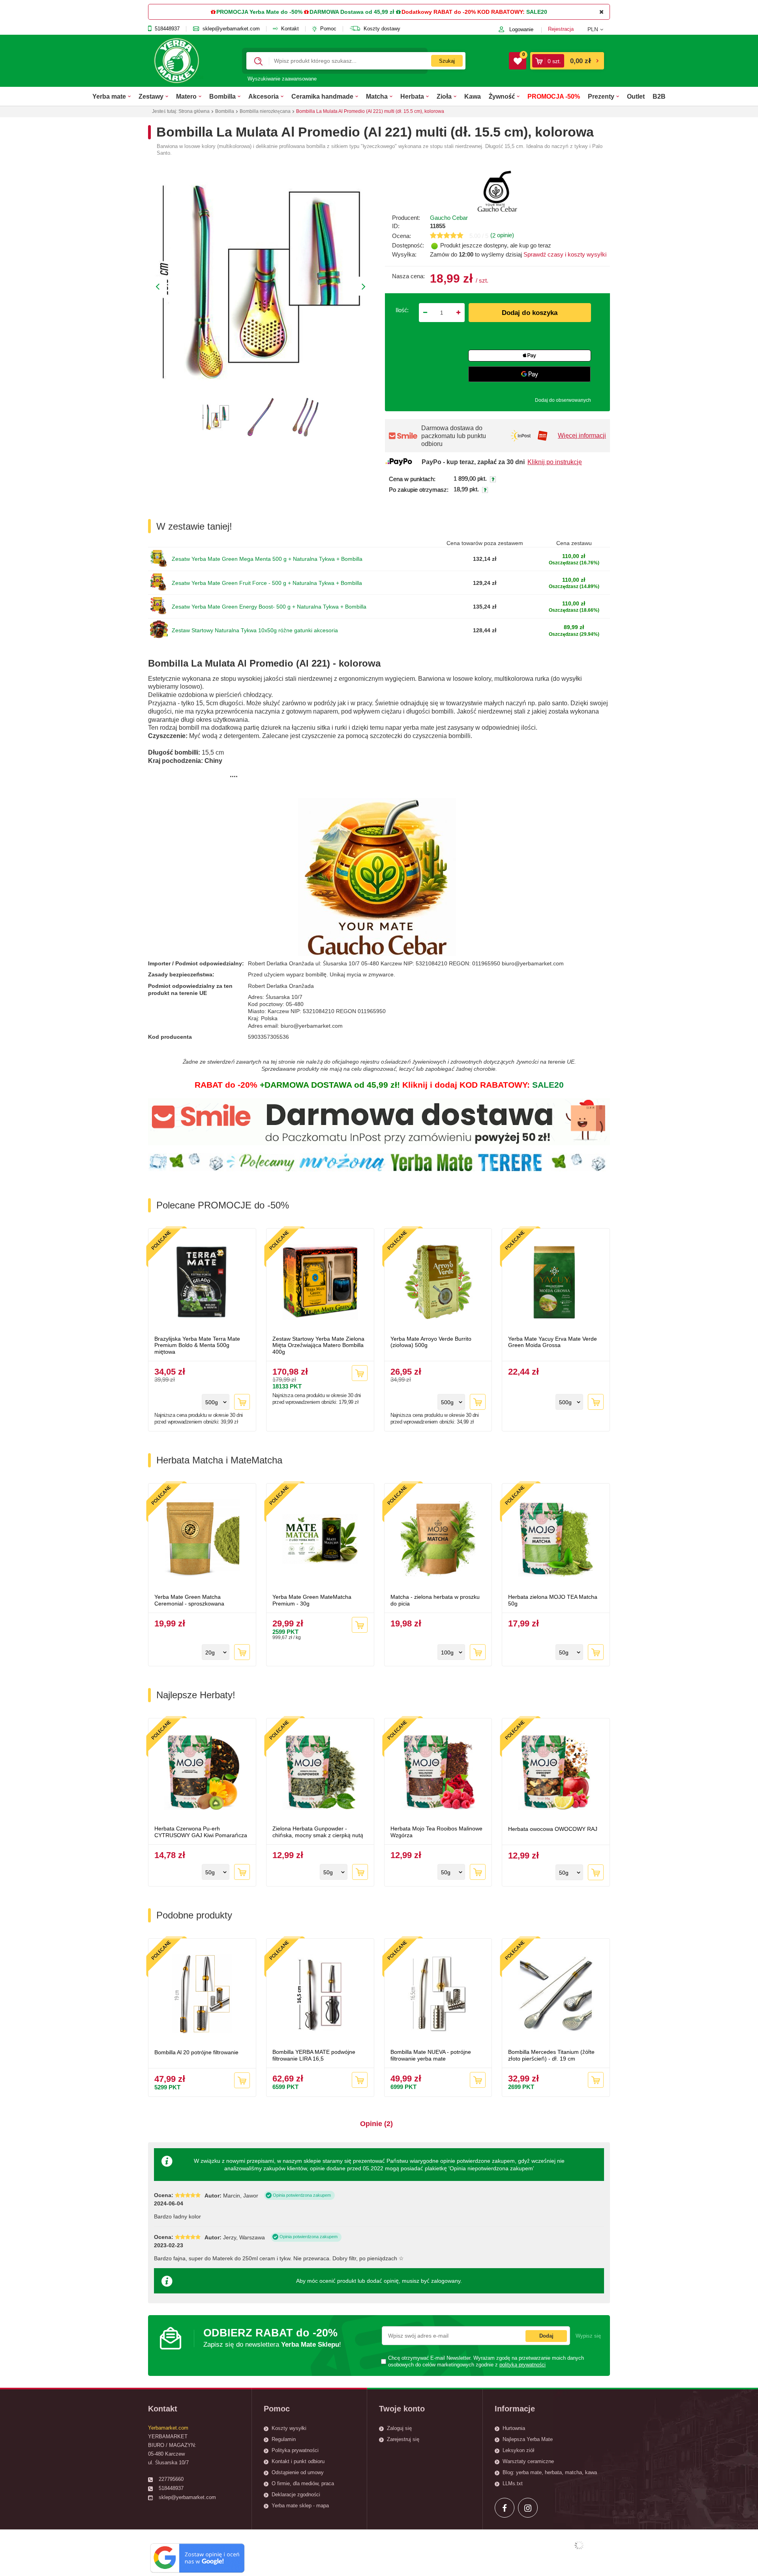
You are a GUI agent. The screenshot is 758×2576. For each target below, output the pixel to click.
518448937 (167, 29)
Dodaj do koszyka (530, 313)
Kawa (473, 96)
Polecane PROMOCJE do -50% (223, 1205)
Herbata (412, 96)
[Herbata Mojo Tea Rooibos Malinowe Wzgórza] (438, 1773)
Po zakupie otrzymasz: (419, 490)
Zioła (444, 96)
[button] (599, 29)
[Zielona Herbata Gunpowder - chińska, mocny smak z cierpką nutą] (320, 1773)
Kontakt (290, 29)
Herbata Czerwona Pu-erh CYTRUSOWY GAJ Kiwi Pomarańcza (201, 1832)
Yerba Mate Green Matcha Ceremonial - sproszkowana (189, 1600)
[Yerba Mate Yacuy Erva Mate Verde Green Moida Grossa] (556, 1283)
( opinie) (502, 235)
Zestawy (151, 96)
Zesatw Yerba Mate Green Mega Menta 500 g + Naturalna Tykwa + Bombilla (267, 559)
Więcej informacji (582, 436)
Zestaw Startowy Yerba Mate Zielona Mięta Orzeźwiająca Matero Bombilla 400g (318, 1345)
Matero (186, 96)
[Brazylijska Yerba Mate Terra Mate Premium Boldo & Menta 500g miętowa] (202, 1283)
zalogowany (446, 2281)
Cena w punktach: (412, 479)
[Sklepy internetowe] (579, 2545)
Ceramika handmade (322, 96)
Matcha (377, 96)
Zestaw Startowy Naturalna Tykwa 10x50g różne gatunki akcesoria (255, 630)
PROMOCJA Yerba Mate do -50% (259, 12)
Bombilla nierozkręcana (265, 111)
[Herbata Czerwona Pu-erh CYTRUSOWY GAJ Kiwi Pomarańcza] (202, 1773)
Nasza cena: (408, 276)
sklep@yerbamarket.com (231, 29)
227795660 (171, 2479)
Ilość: (402, 310)
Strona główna (194, 111)
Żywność (502, 96)
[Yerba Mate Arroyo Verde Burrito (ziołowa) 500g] (438, 1283)
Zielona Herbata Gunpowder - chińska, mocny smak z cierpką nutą (318, 1832)
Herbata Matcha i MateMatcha (219, 1460)
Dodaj (546, 2336)
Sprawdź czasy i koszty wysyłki (564, 254)
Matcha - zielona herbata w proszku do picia (435, 1600)
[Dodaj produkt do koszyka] (242, 1402)
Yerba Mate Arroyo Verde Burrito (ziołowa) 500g (431, 1342)
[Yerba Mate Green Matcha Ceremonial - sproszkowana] (202, 1540)
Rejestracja (561, 29)
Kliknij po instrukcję (555, 462)
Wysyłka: (404, 254)
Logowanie (521, 29)
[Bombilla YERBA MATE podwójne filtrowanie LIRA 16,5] (320, 1995)
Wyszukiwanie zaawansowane (282, 79)
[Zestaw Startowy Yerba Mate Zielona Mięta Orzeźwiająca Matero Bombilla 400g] (320, 1283)
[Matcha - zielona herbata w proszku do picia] (438, 1540)
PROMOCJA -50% (554, 96)
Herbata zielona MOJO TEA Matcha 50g (553, 1600)
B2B (659, 96)
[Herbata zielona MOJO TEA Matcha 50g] (556, 1540)
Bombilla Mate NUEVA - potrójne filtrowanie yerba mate (431, 2055)
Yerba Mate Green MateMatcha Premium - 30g (312, 1600)
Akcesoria (264, 96)
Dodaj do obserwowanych (563, 400)
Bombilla (222, 96)
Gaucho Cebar (449, 218)
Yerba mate (109, 96)
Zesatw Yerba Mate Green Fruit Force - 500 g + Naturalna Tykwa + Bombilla (267, 583)
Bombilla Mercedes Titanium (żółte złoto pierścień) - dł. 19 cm (551, 2055)
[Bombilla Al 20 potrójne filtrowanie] (202, 1995)
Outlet (636, 96)
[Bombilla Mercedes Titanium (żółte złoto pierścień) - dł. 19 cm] (556, 1995)
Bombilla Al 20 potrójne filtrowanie (196, 2052)
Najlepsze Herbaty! (196, 1695)
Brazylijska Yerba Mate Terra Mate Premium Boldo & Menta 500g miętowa (197, 1345)
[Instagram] (528, 2508)
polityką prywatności (523, 2365)
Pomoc (328, 29)
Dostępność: (408, 245)
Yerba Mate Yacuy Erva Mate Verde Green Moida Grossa (553, 1342)
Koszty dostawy (382, 29)
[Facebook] (505, 2508)
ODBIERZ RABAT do (272, 2337)
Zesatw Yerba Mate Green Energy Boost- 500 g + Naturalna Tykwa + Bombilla (269, 607)
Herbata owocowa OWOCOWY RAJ (553, 1829)
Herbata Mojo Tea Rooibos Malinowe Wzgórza (436, 1832)
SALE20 (537, 12)
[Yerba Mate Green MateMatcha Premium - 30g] (320, 1540)
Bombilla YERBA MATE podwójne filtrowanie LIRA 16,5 (314, 2055)
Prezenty (601, 96)
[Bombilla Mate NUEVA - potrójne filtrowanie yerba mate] (438, 1995)
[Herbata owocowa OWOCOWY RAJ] (556, 1773)
